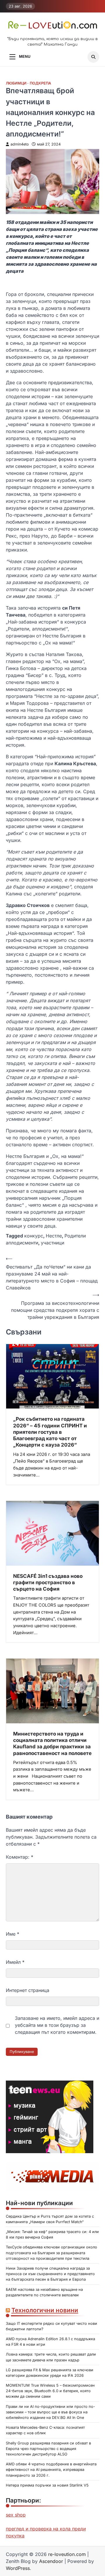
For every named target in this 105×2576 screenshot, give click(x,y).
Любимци (16, 83)
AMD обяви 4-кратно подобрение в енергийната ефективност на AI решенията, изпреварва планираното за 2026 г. (51, 2470)
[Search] (93, 57)
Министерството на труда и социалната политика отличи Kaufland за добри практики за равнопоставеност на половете (52, 1743)
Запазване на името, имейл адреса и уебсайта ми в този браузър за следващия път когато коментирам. (57, 2025)
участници (52, 1243)
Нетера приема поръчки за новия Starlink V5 (47, 2485)
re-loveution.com (67, 2554)
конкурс (34, 1236)
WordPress (18, 2568)
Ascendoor (51, 2561)
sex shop (16, 2515)
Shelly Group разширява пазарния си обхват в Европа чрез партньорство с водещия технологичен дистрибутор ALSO (48, 2449)
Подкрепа (40, 83)
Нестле (54, 1236)
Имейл (15, 1962)
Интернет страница (28, 1990)
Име (13, 1934)
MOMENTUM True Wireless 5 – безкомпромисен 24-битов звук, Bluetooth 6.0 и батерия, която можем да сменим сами (50, 2391)
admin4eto (20, 144)
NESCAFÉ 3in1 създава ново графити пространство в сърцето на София (48, 1582)
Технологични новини (45, 2310)
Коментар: (20, 1857)
